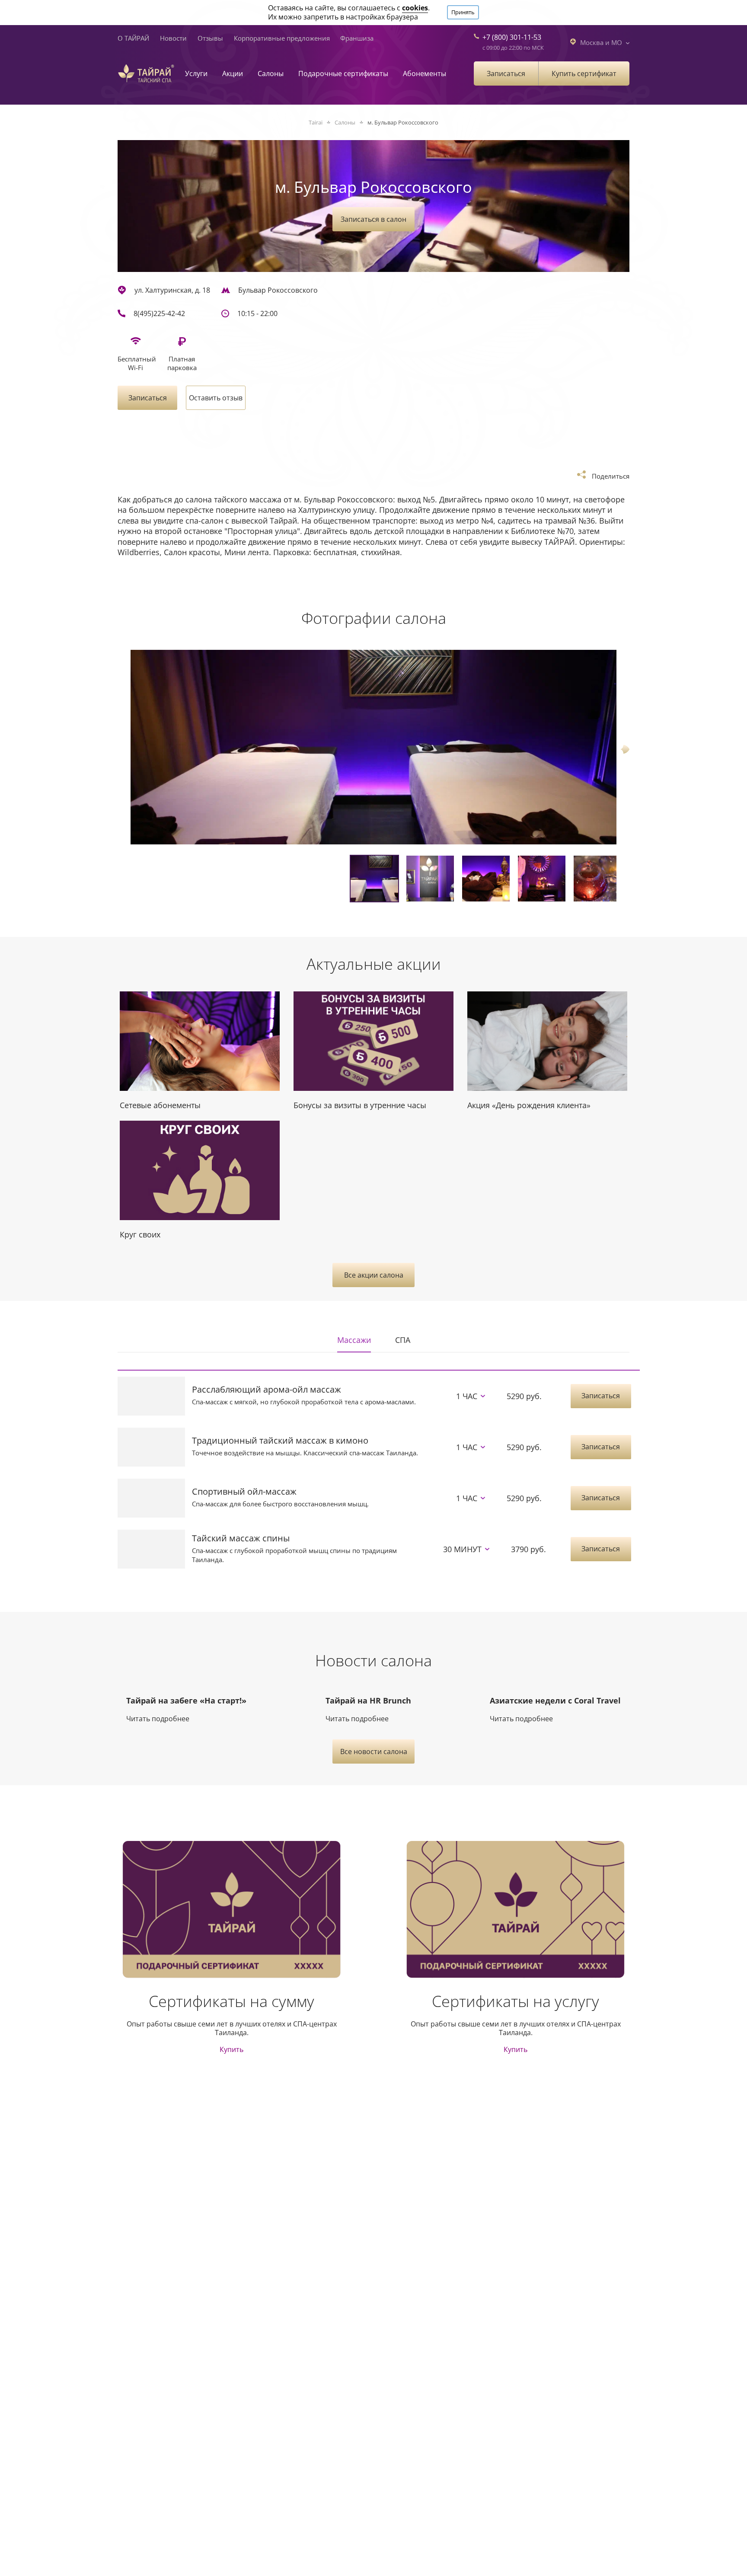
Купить (231, 2050)
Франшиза (357, 38)
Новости (173, 38)
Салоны (271, 74)
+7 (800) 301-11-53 (512, 37)
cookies (415, 8)
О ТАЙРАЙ (133, 38)
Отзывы (210, 38)
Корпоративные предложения (282, 38)
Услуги (196, 74)
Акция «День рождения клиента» (529, 1105)
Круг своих (140, 1234)
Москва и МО (601, 42)
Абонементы (425, 74)
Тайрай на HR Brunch (368, 1700)
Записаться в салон (373, 219)
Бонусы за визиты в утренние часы (360, 1105)
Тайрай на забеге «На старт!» (186, 1700)
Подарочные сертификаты (343, 74)
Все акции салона (374, 1275)
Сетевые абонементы (160, 1105)
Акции (233, 74)
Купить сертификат (584, 74)
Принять (463, 12)
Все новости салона (374, 1751)
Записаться (506, 74)
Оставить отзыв (216, 398)
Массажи (354, 1340)
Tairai (316, 122)
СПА (403, 1340)
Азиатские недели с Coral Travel (555, 1700)
